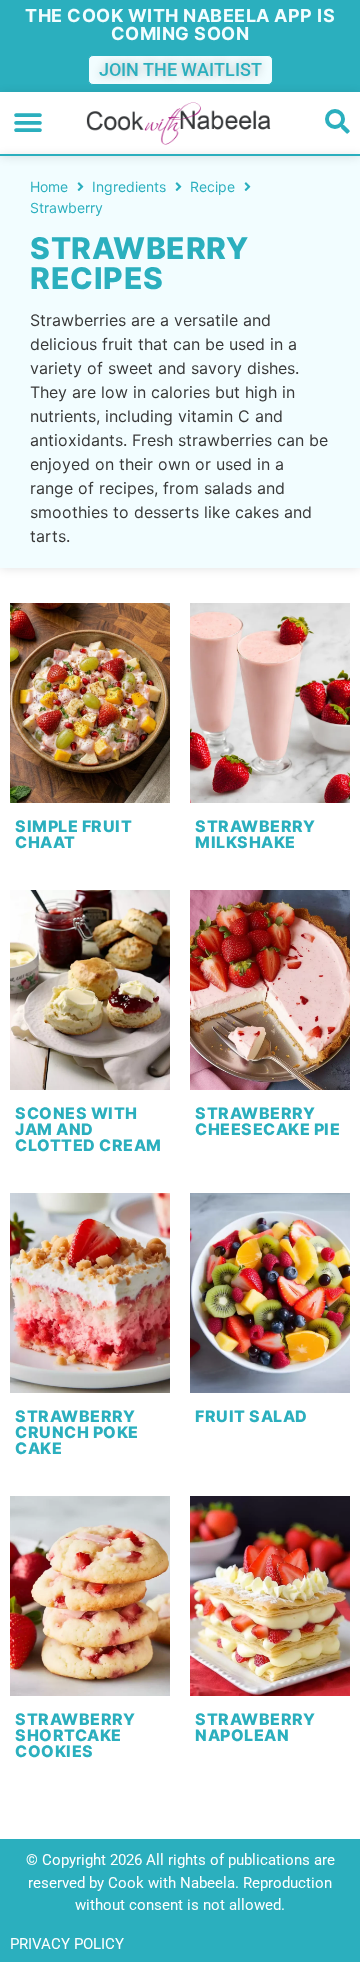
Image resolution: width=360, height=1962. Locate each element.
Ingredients (129, 186)
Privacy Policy (67, 1944)
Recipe (212, 186)
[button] (27, 123)
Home (49, 186)
